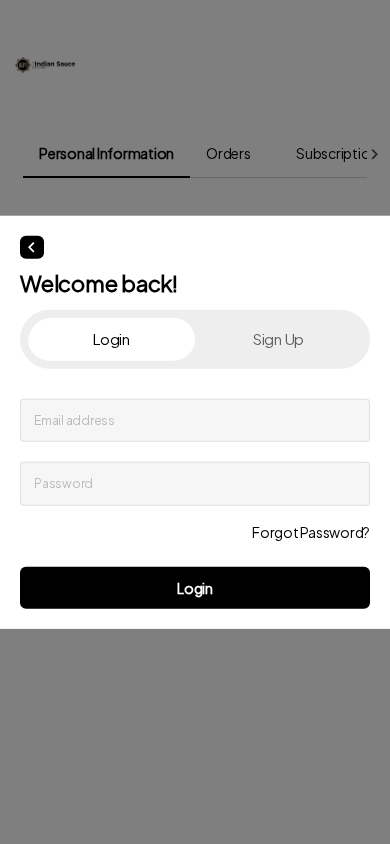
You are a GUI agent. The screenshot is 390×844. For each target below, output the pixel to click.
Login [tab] (111, 338)
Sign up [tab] (278, 338)
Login (195, 587)
